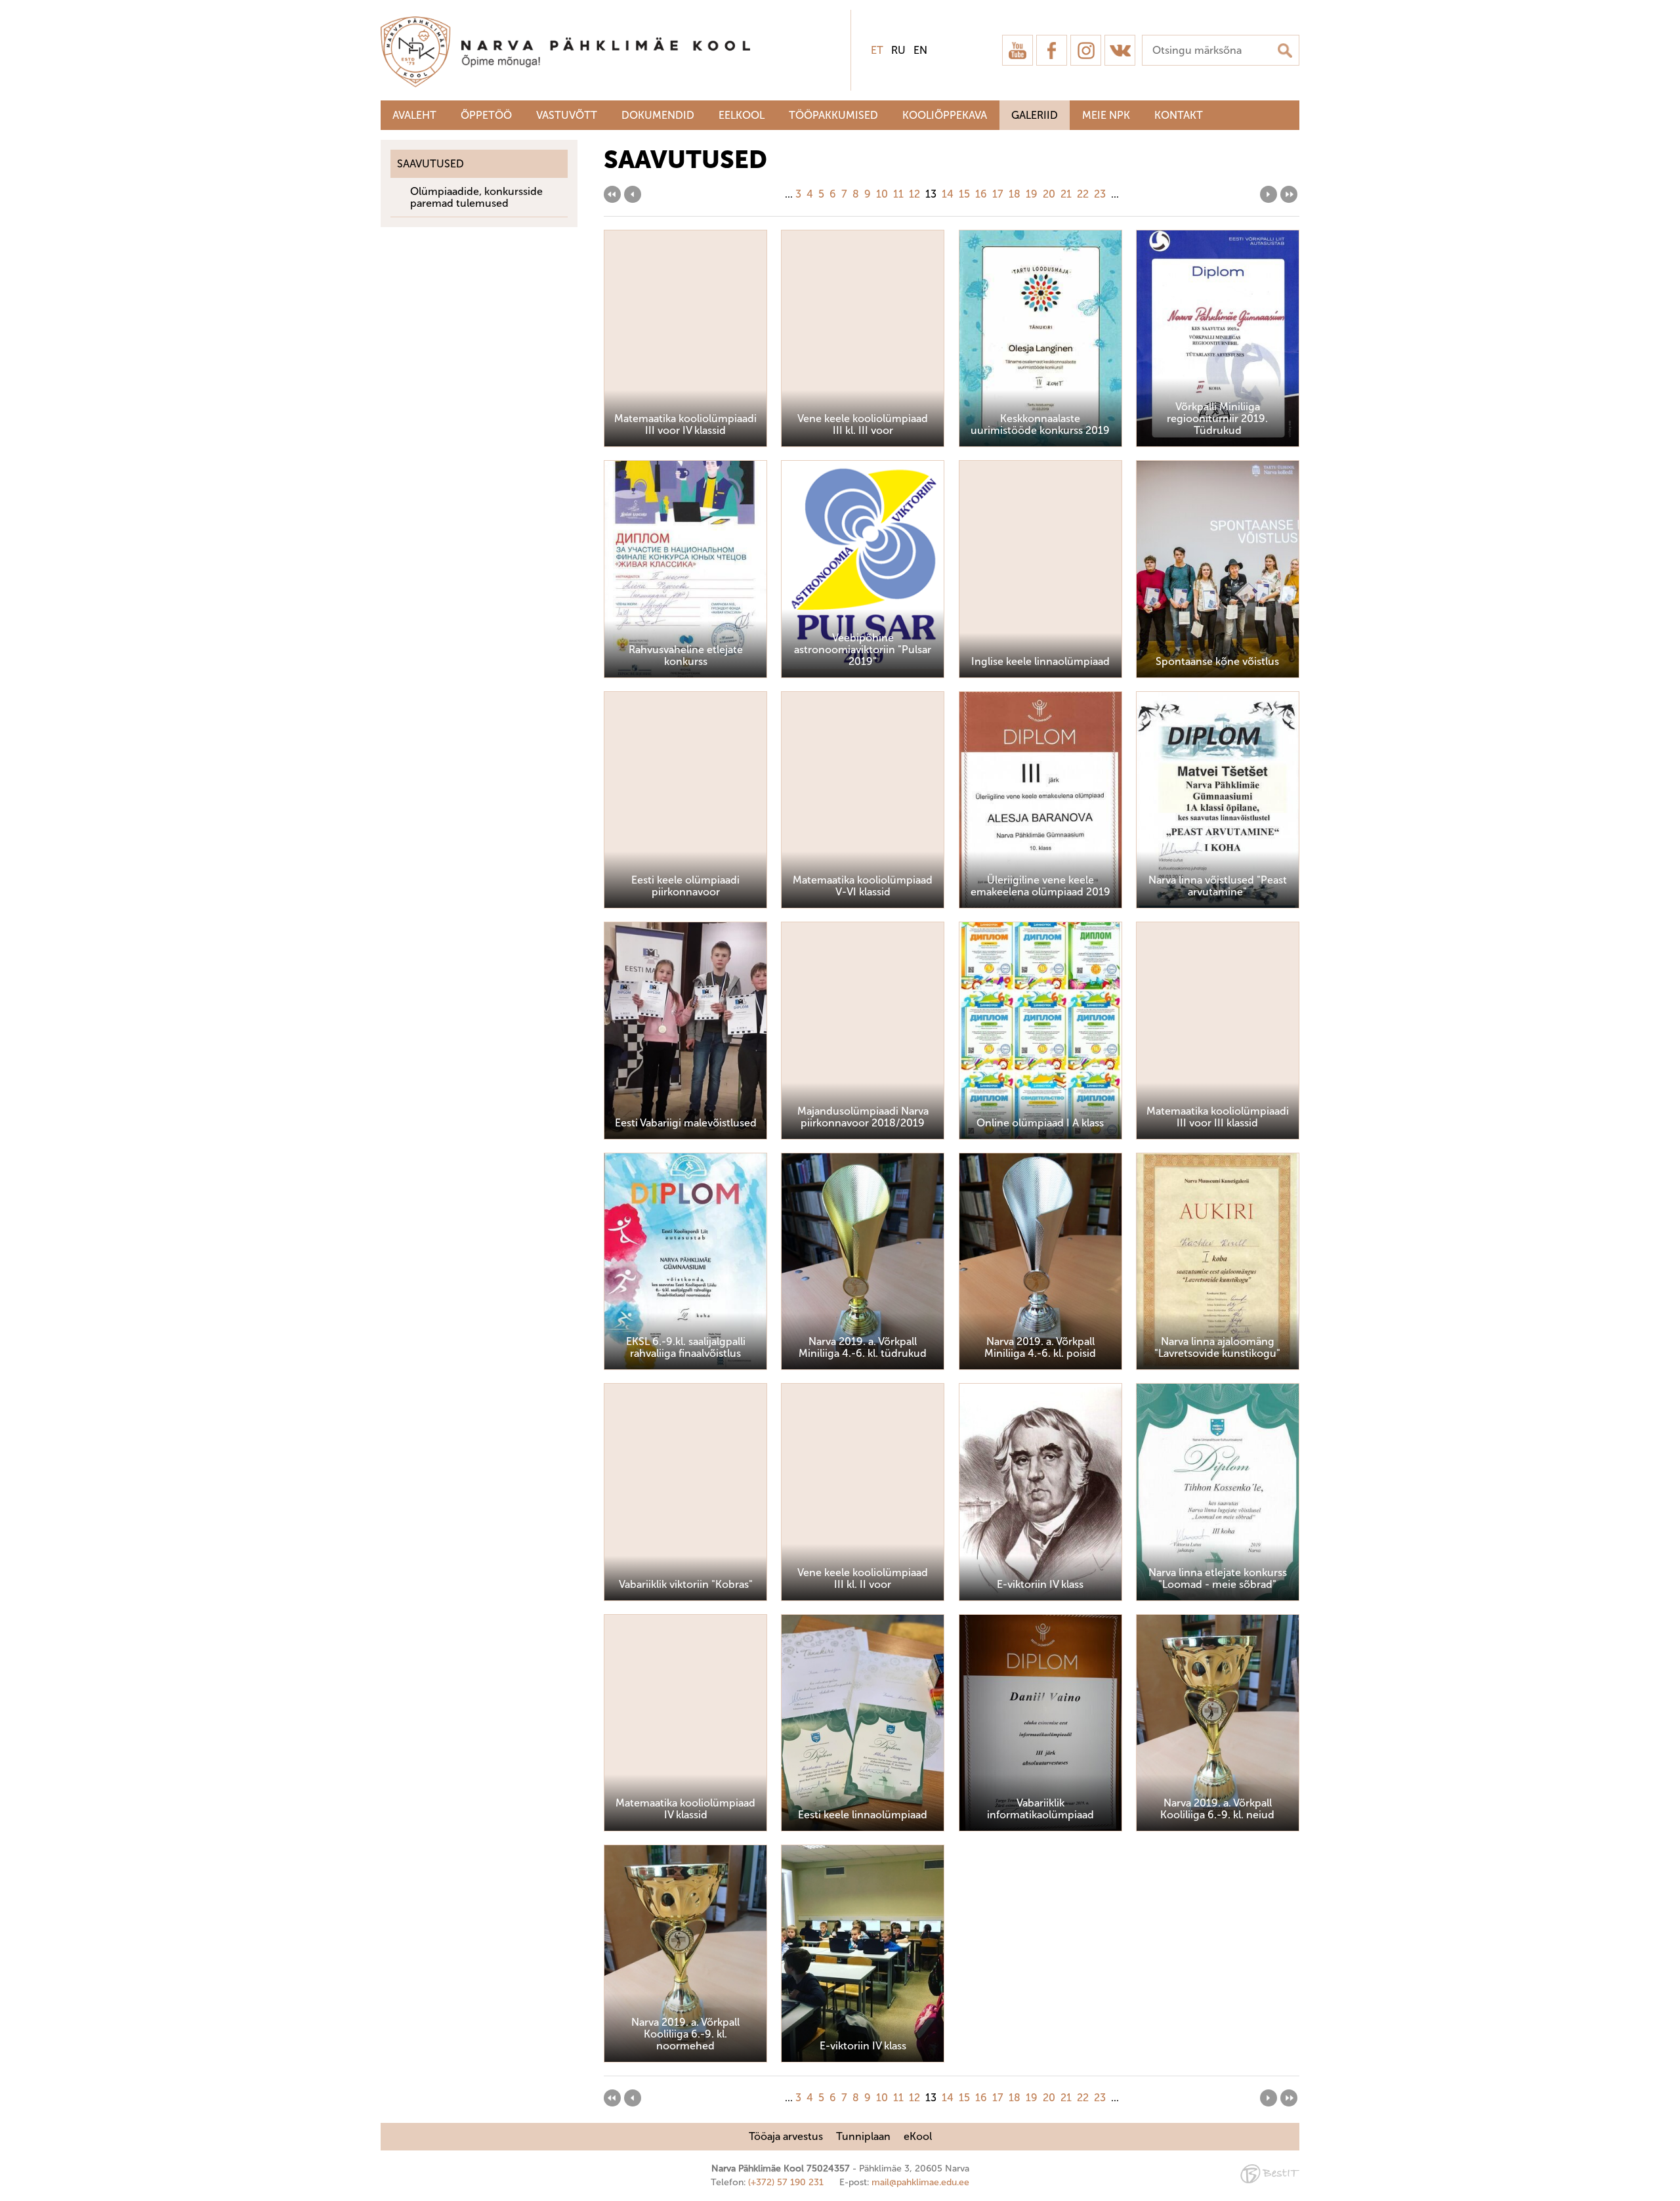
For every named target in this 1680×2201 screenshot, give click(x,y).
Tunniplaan (863, 2136)
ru (898, 50)
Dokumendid (658, 115)
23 (1100, 194)
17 (998, 194)
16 (981, 194)
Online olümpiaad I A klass (1040, 1123)
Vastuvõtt (567, 115)
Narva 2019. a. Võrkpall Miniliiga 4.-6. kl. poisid (1040, 1347)
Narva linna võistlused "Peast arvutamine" (1218, 886)
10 (882, 194)
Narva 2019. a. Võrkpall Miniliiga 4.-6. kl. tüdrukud (863, 1347)
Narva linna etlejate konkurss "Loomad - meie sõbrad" (1218, 1578)
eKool (918, 2136)
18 (1015, 194)
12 (914, 194)
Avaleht (414, 115)
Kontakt (1179, 115)
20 (1049, 194)
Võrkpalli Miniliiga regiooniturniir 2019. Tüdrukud (1217, 418)
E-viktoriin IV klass (1040, 1584)
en (920, 50)
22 (1083, 194)
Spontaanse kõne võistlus (1217, 661)
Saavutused (430, 164)
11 (898, 194)
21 (1066, 194)
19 (1032, 194)
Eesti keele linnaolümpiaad (863, 1815)
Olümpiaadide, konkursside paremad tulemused (476, 197)
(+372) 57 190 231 (786, 2182)
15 (964, 194)
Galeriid (1035, 115)
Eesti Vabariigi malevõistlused (686, 1123)
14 (948, 194)
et (877, 50)
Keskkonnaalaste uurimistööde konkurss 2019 (1040, 424)
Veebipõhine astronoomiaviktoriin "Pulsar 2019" (863, 650)
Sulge (1659, 25)
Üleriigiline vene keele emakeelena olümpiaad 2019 (1040, 886)
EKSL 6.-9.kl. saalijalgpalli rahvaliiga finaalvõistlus (686, 1347)
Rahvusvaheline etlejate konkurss (686, 655)
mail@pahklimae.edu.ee (920, 2182)
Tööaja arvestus (786, 2136)
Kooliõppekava (945, 115)
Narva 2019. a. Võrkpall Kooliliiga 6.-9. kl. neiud (1217, 1809)
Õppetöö (486, 115)
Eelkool (742, 115)
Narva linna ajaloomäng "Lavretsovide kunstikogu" (1217, 1347)
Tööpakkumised (833, 115)
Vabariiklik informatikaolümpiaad (1040, 1809)
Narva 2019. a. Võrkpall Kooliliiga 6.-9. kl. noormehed (685, 2034)
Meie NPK (1106, 115)
